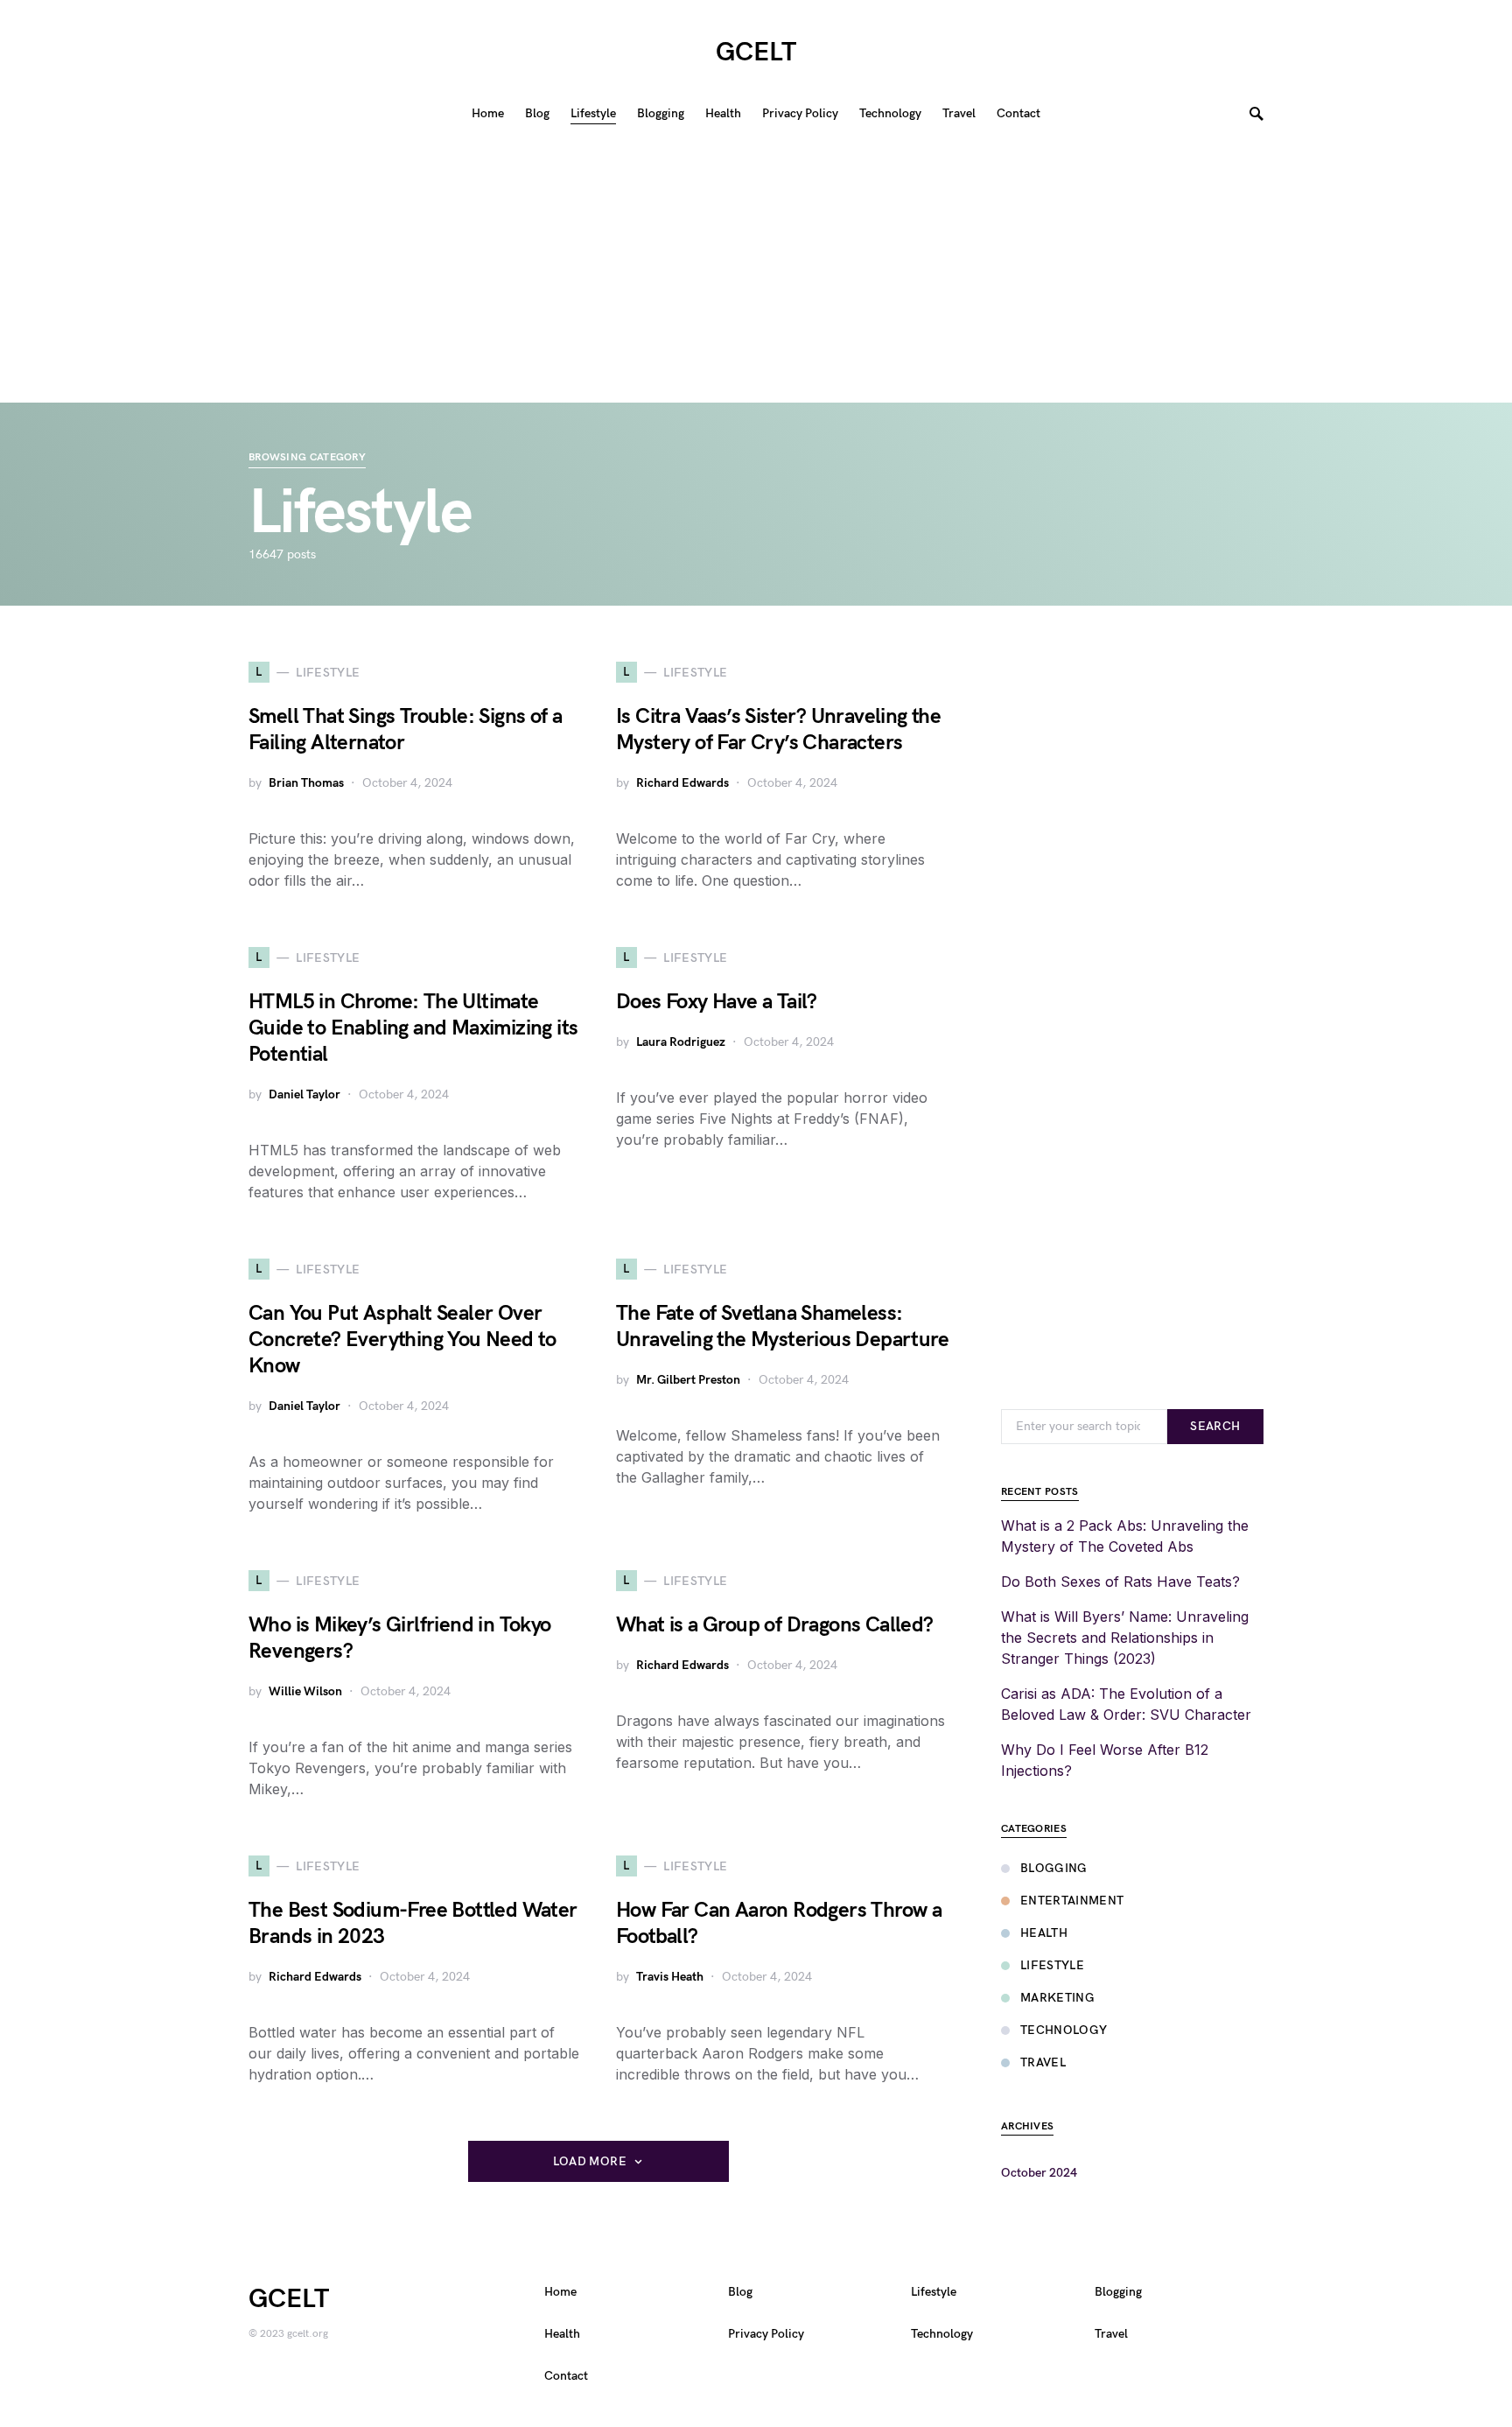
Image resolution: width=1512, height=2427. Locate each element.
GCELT (756, 53)
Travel (1043, 2062)
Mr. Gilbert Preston (688, 1380)
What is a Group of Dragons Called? (775, 1625)
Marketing (1057, 1998)
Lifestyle (1052, 1965)
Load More (590, 2161)
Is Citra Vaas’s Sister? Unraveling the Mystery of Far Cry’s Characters (778, 730)
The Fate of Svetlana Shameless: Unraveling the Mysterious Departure (782, 1326)
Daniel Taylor (304, 1094)
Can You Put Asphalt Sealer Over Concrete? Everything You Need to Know (402, 1340)
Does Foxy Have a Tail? (717, 1002)
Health (1044, 1933)
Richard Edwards (682, 783)
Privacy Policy (766, 2334)
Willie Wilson (305, 1691)
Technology (1064, 2030)
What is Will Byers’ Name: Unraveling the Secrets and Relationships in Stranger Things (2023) (1125, 1638)
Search (1215, 1426)
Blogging (1054, 1868)
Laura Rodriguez (681, 1042)
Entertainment (1072, 1901)
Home (560, 2292)
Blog (740, 2292)
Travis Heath (670, 1977)
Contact (566, 2376)
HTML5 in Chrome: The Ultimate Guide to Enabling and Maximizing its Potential (413, 1028)
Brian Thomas (306, 783)
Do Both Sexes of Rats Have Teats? (1120, 1582)
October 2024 (1039, 2173)
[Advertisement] (756, 271)
